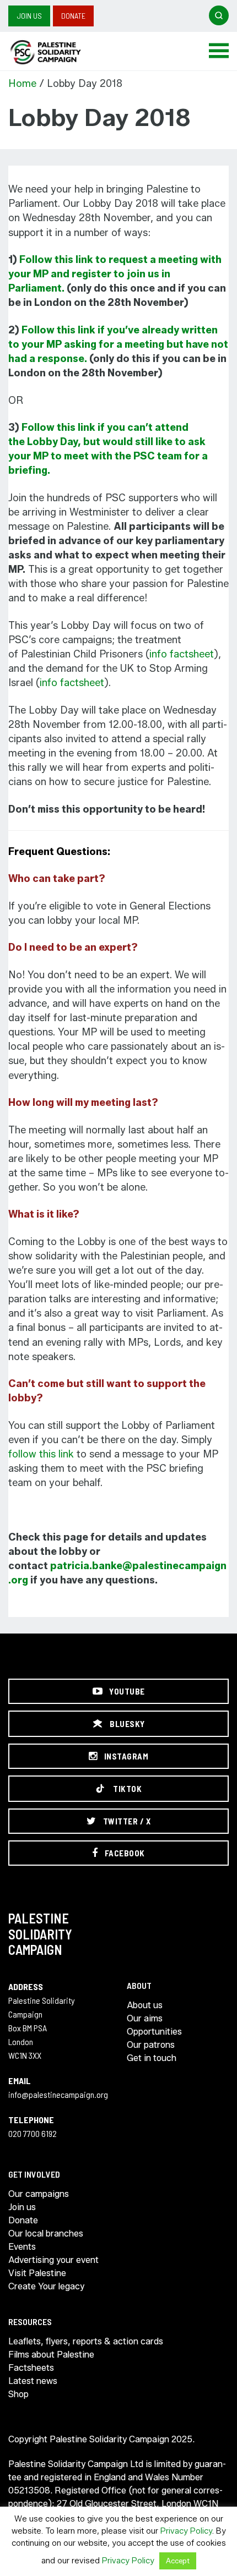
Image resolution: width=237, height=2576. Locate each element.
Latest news (33, 2381)
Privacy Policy (186, 2531)
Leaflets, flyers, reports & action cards (86, 2341)
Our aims (145, 2018)
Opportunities (154, 2032)
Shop (18, 2394)
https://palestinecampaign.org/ (58, 52)
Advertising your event (53, 2260)
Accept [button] (178, 2561)
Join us (29, 16)
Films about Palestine (51, 2355)
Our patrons (151, 2045)
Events (22, 2247)
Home (22, 84)
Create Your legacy (46, 2286)
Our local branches (46, 2234)
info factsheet (182, 654)
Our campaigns (39, 2194)
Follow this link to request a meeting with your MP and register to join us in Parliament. (115, 274)
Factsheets (31, 2368)
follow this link (41, 1454)
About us (145, 2005)
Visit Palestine (37, 2273)
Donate (73, 16)
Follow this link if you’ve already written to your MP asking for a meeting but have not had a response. (118, 344)
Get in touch (152, 2058)
